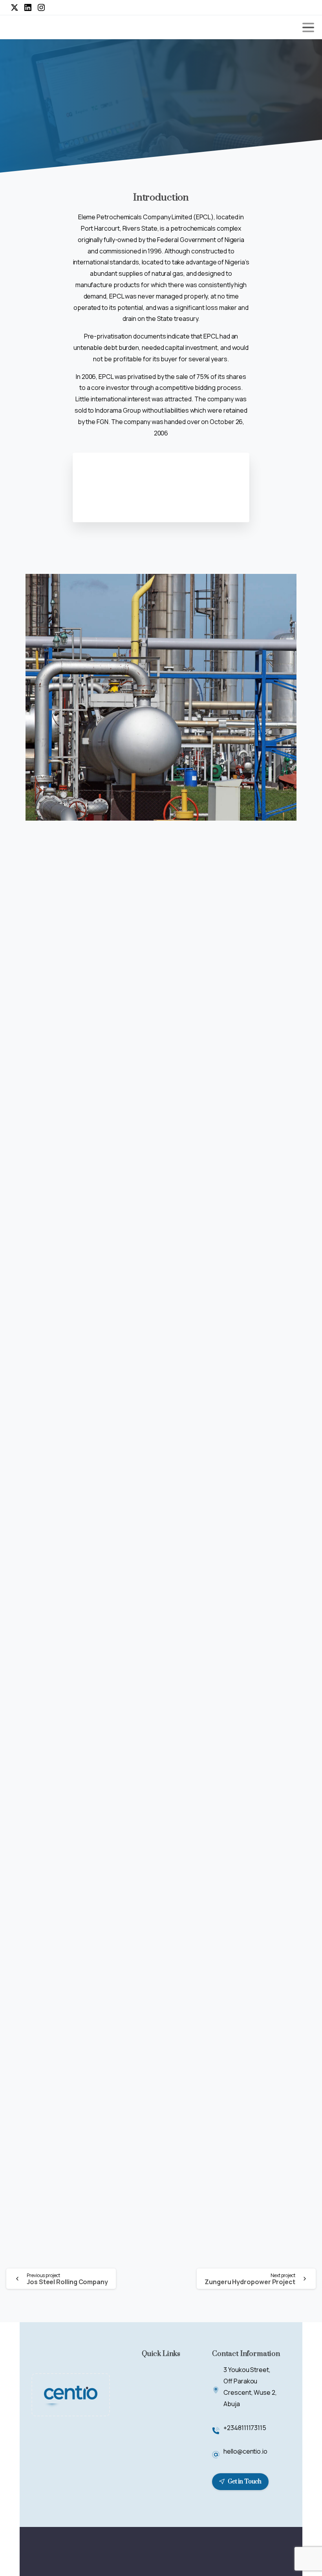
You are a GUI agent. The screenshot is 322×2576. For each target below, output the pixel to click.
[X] (15, 7)
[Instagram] (41, 7)
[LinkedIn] (28, 7)
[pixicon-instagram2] (289, 2551)
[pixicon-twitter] (275, 2551)
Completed (89, 118)
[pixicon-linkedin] (261, 2551)
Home (54, 118)
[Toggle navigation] (308, 27)
